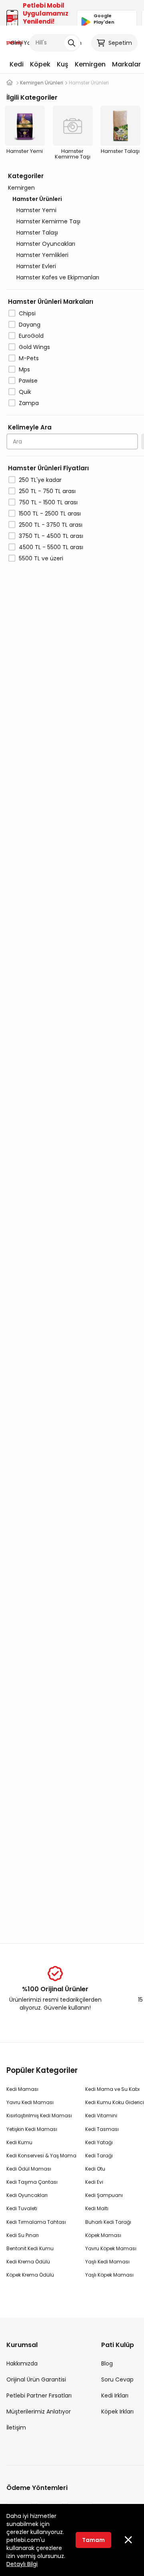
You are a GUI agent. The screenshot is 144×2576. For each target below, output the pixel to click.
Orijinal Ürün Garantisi (36, 2379)
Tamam (93, 2540)
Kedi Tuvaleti (22, 2208)
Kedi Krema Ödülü (28, 2262)
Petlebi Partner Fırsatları (39, 2395)
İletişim (16, 2428)
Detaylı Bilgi (22, 2564)
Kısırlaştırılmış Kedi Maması (39, 2116)
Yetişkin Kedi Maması (32, 2129)
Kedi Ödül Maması (29, 2169)
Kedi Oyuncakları (27, 2195)
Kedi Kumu (19, 2142)
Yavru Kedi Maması (30, 2102)
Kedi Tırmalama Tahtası (36, 2222)
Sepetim (120, 43)
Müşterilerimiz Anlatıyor (39, 2411)
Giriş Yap (22, 43)
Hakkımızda (22, 2363)
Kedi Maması (22, 2089)
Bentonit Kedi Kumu (30, 2248)
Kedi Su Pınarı (23, 2235)
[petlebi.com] (10, 83)
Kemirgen (90, 64)
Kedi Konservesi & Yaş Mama (41, 2156)
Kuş (63, 64)
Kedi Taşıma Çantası (32, 2182)
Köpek (40, 64)
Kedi (17, 64)
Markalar (126, 64)
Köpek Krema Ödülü (30, 2275)
